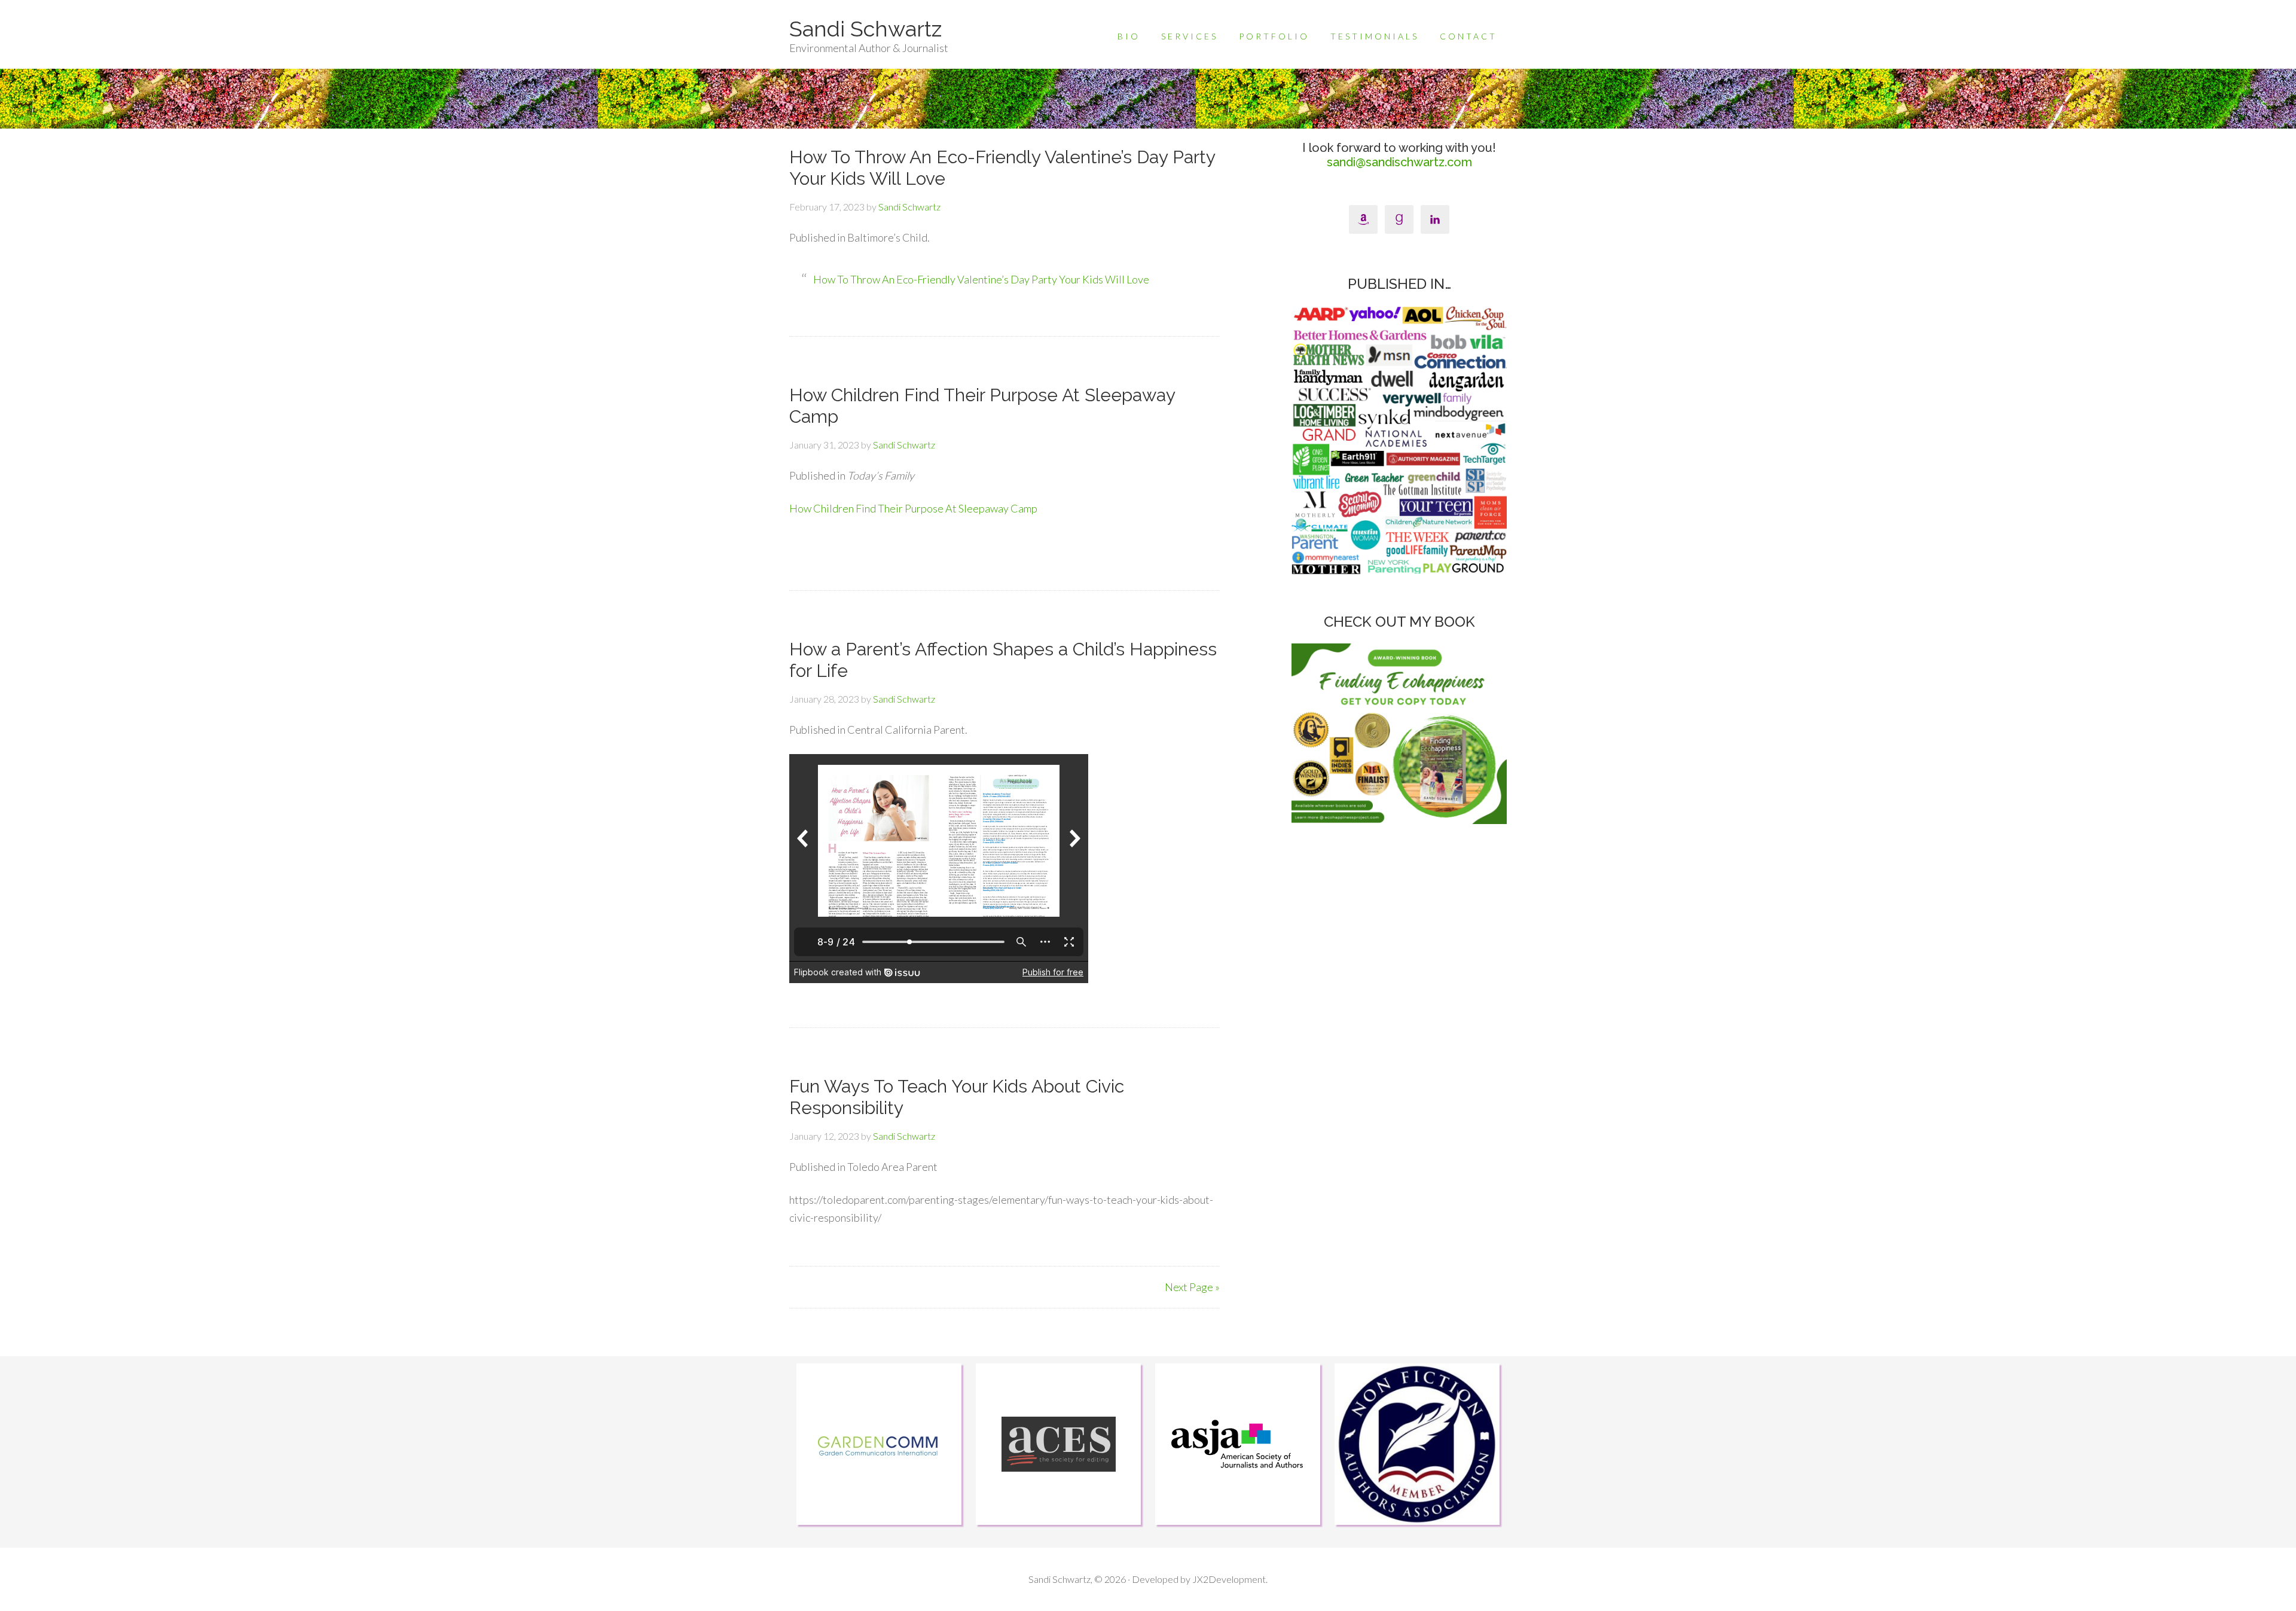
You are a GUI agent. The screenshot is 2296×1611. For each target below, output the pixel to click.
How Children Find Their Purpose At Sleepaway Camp (913, 508)
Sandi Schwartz (865, 29)
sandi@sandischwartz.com (1399, 162)
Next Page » (1192, 1287)
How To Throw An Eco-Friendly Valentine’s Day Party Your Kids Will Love (981, 279)
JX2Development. (1230, 1579)
